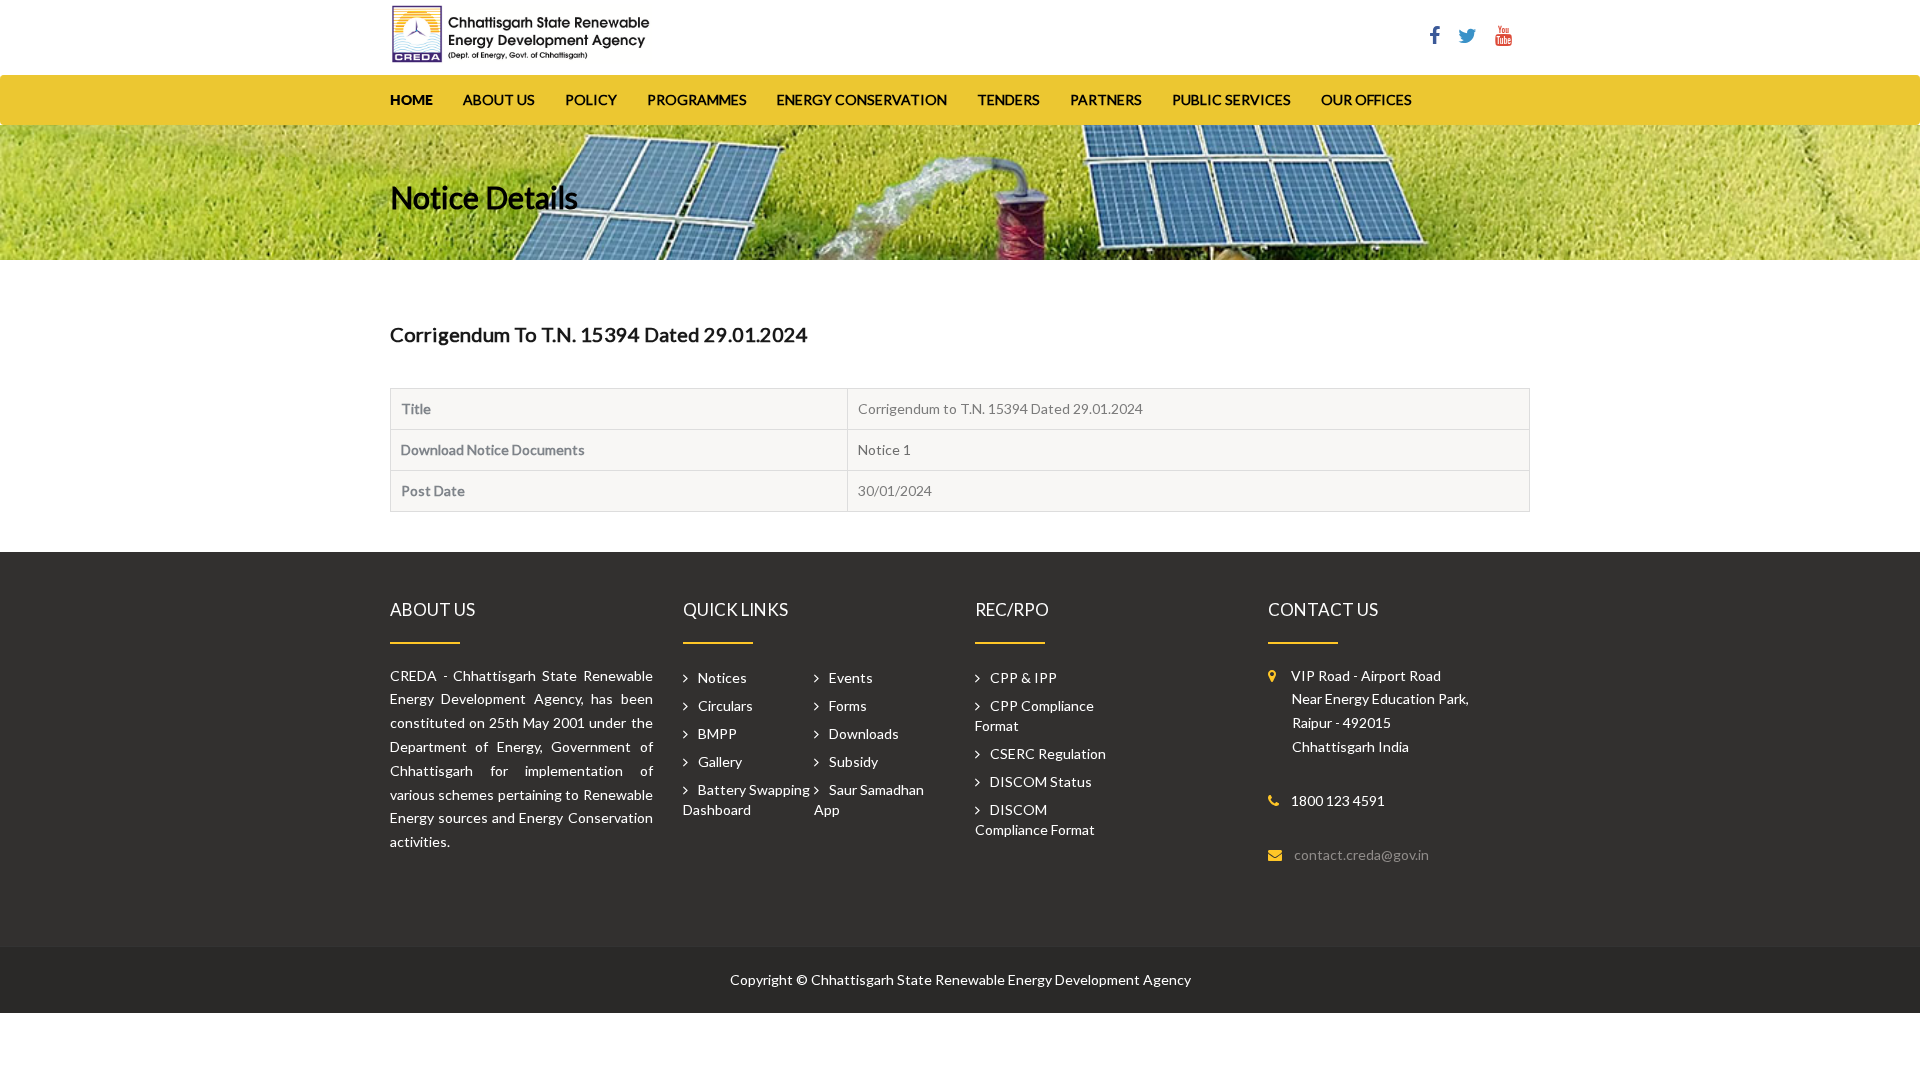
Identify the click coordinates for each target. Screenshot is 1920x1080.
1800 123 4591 (1338, 800)
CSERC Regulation (1048, 753)
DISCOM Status (1041, 781)
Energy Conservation (862, 99)
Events (851, 677)
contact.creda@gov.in (1361, 854)
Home (411, 100)
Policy (591, 99)
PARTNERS (1106, 99)
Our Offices (1366, 99)
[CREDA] (521, 44)
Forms (848, 705)
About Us (499, 99)
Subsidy (853, 761)
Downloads (864, 733)
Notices (722, 677)
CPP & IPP (1023, 677)
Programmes (697, 99)
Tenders (1008, 99)
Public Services (1231, 99)
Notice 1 (892, 449)
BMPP (717, 733)
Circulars (725, 705)
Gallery (720, 761)
